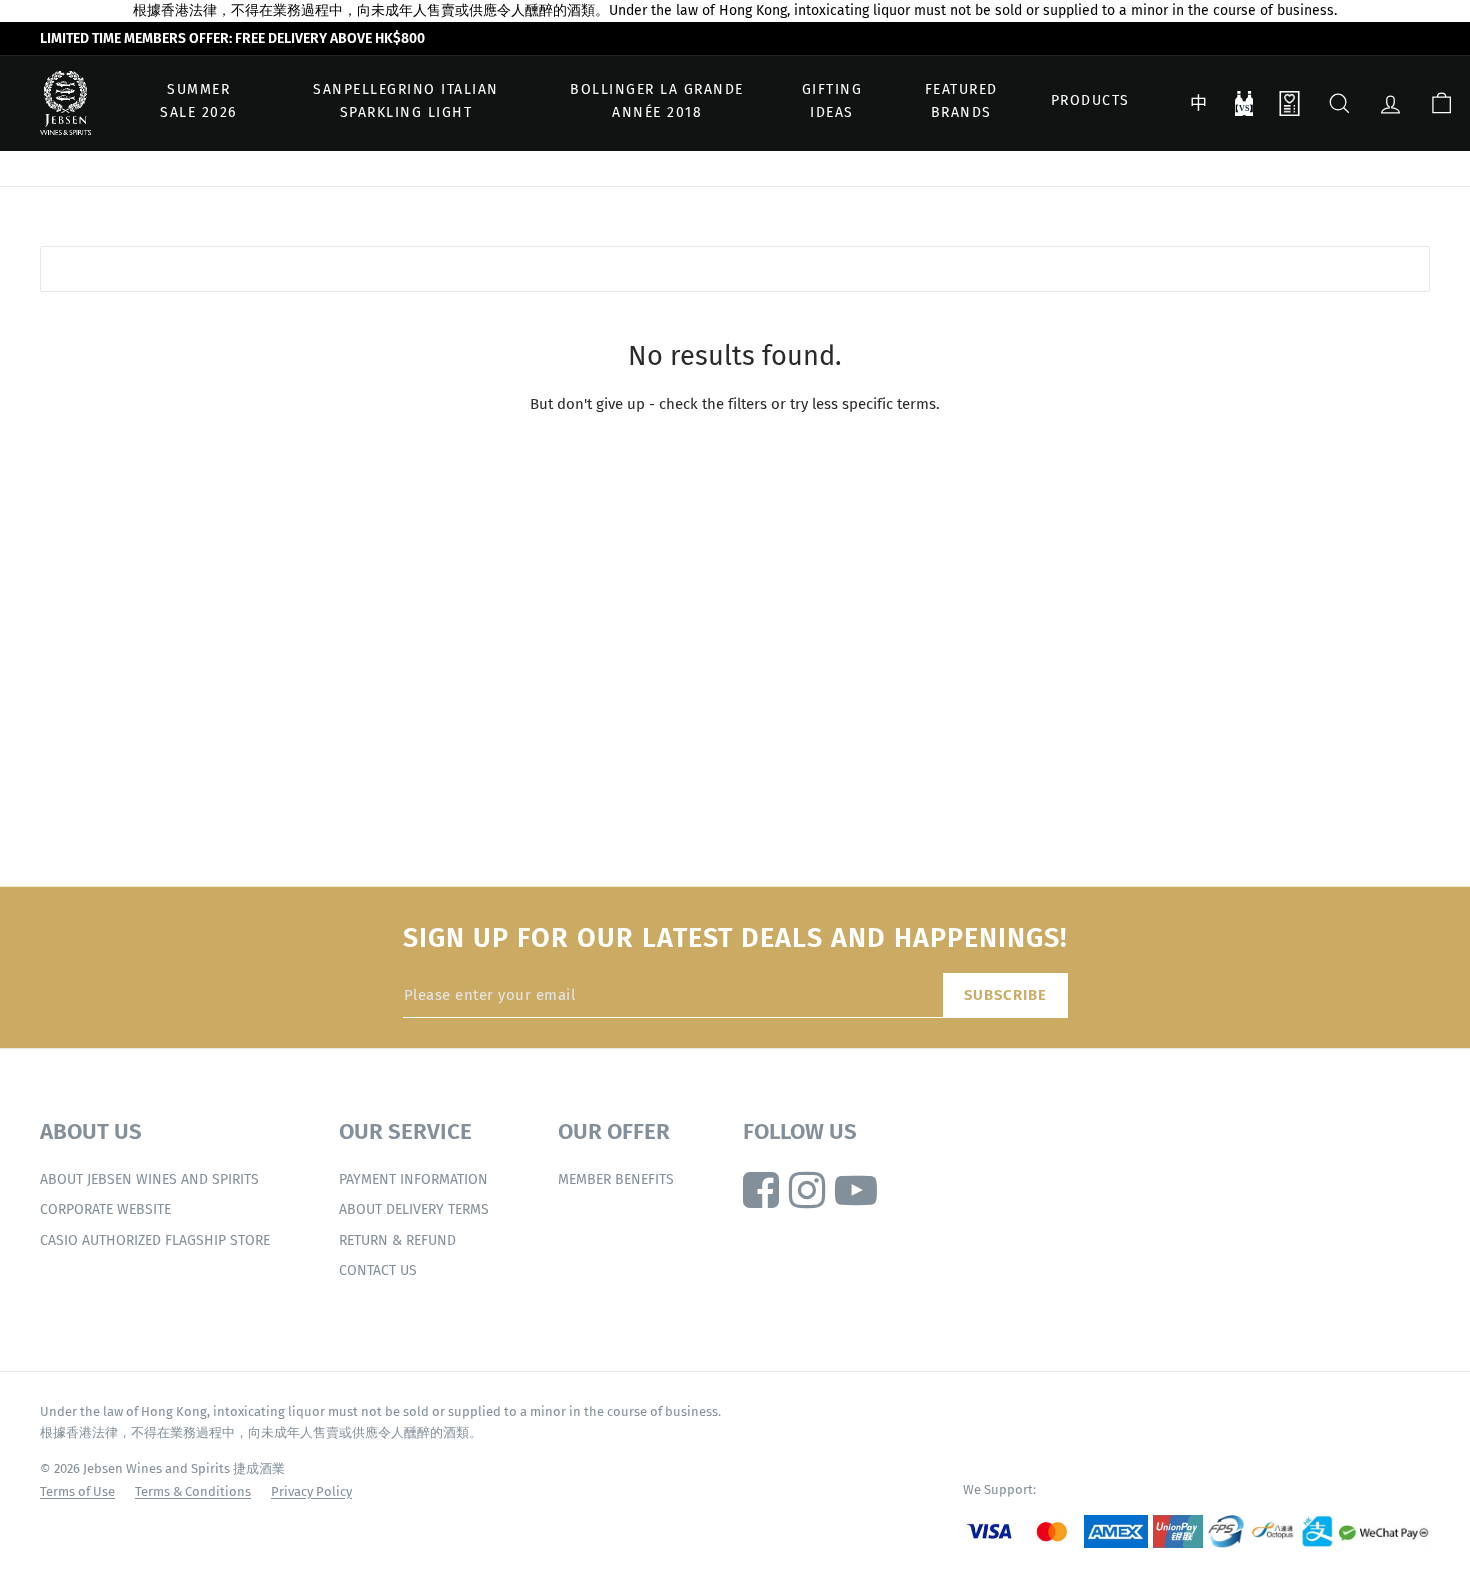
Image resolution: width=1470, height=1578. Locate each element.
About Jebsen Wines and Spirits (149, 1179)
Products (1090, 101)
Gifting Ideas (832, 101)
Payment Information (413, 1179)
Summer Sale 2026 (198, 101)
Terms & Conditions (193, 1491)
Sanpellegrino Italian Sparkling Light (406, 101)
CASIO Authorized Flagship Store (155, 1240)
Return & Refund (397, 1240)
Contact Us (378, 1270)
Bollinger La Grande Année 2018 (657, 101)
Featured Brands (961, 101)
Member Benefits (616, 1179)
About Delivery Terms (414, 1209)
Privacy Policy (311, 1491)
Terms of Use (77, 1491)
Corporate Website (105, 1209)
